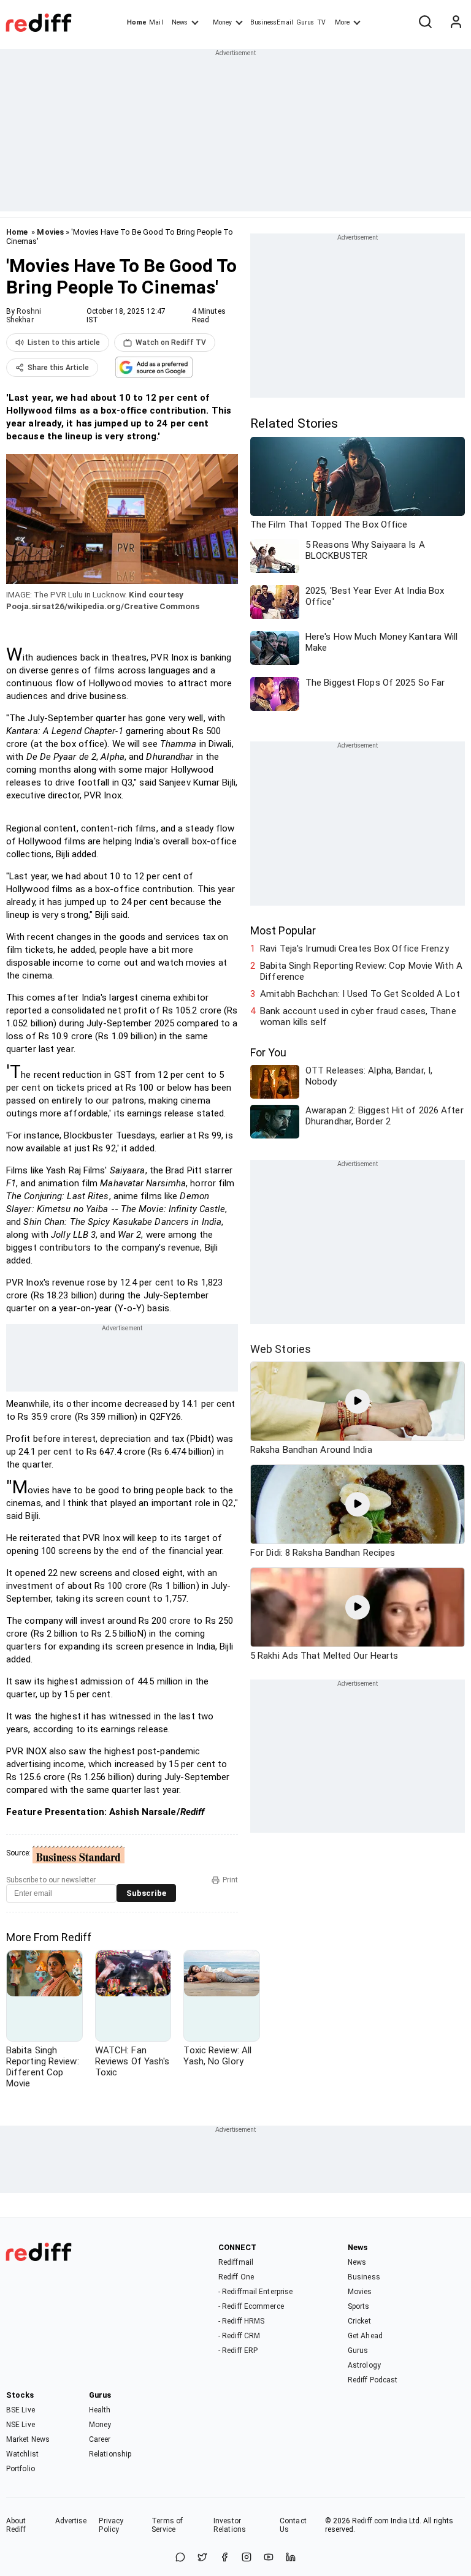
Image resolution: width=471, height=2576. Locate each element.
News (180, 22)
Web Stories (281, 1349)
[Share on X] (202, 2558)
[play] (358, 1401)
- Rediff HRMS (241, 2321)
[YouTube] (269, 2558)
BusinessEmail (272, 22)
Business (364, 2277)
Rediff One (236, 2277)
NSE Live (21, 2425)
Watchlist (22, 2454)
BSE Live (21, 2410)
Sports (359, 2306)
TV (321, 22)
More (342, 22)
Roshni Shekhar (24, 316)
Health (100, 2410)
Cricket (359, 2321)
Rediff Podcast (373, 2380)
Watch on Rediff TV (171, 343)
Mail (156, 22)
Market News (28, 2439)
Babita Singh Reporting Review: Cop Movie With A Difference (361, 971)
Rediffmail (236, 2262)
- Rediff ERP (238, 2351)
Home (136, 22)
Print (230, 1880)
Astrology (364, 2365)
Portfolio (21, 2469)
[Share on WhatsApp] (180, 2558)
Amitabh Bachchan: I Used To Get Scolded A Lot (360, 994)
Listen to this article (64, 343)
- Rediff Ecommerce (251, 2306)
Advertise (71, 2521)
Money (222, 22)
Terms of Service (167, 2525)
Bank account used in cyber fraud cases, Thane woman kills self (358, 1017)
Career (100, 2439)
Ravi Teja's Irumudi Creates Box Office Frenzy (354, 949)
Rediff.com (370, 2521)
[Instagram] (247, 2558)
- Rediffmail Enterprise (255, 2292)
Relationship (110, 2454)
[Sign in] (456, 23)
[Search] (425, 23)
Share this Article (58, 368)
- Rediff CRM (239, 2336)
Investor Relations (230, 2525)
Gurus (305, 22)
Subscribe (146, 1893)
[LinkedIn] (291, 2558)
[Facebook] (224, 2558)
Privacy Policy (111, 2525)
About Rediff (16, 2525)
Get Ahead (365, 2336)
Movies (50, 232)
